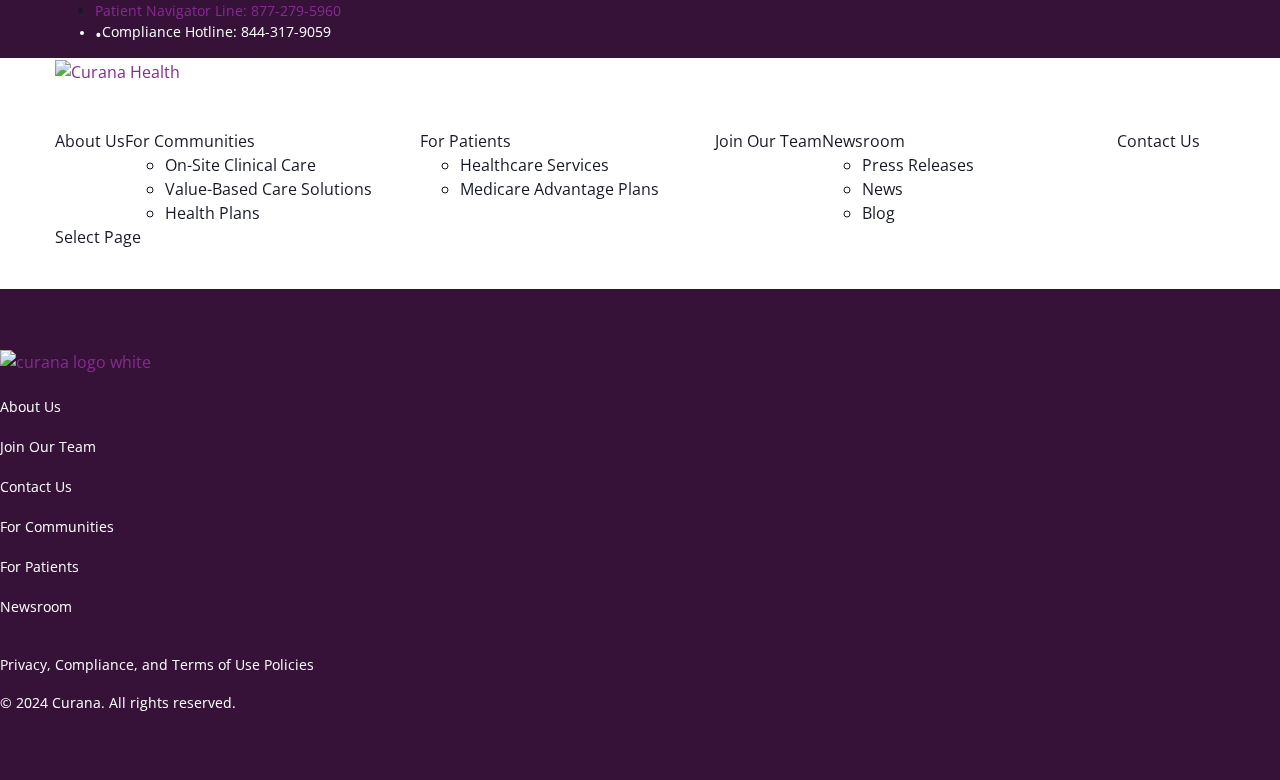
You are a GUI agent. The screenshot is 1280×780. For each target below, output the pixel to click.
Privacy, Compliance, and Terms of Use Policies (157, 664)
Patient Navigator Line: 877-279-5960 (218, 10)
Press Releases (918, 165)
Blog (878, 213)
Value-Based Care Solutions (268, 189)
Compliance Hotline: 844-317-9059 (216, 31)
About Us (90, 141)
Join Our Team (768, 141)
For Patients (39, 566)
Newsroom (36, 606)
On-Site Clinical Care (240, 165)
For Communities (57, 526)
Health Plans (212, 213)
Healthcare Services (534, 165)
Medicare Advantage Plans (559, 189)
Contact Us (1158, 141)
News (882, 189)
